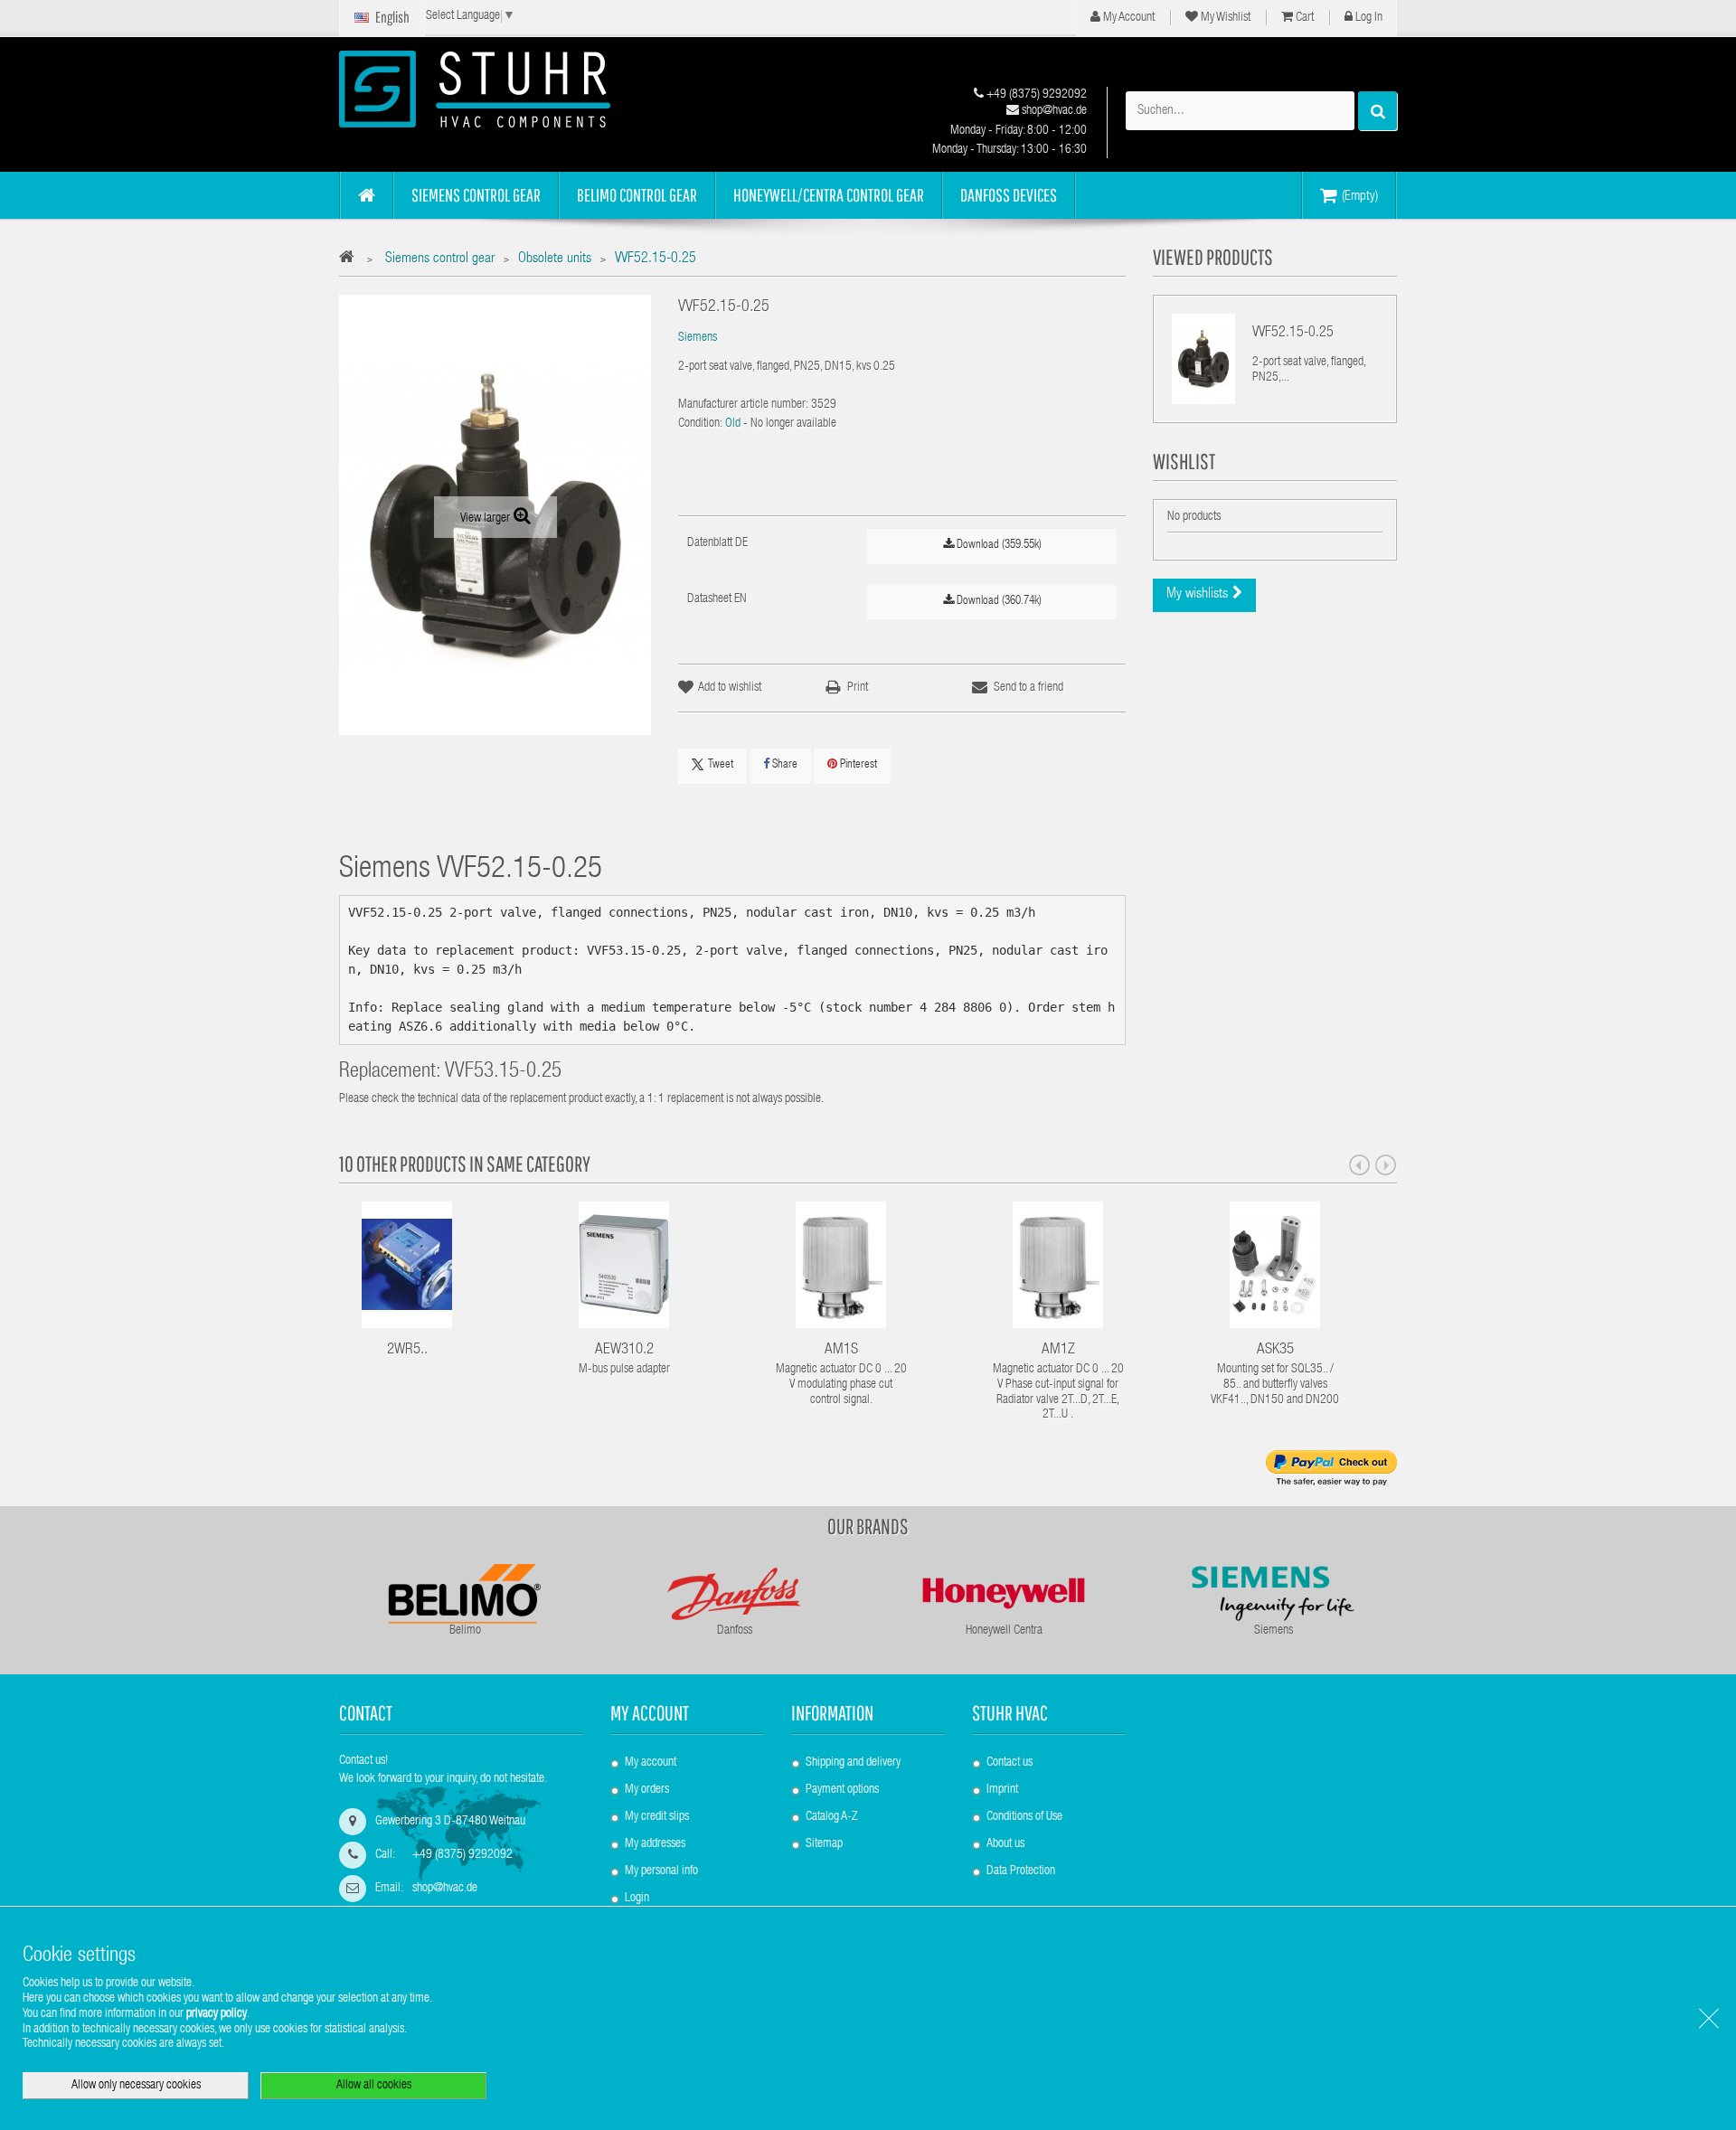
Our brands (868, 1526)
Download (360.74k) (998, 602)
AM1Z (1058, 1350)
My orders (647, 1790)
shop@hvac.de (1053, 111)
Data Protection (1021, 1871)
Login (637, 1899)
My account (650, 1713)
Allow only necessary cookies (136, 2086)
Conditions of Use (1024, 1817)
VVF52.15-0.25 (1293, 334)
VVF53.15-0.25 (503, 1073)
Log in (1368, 18)
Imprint (1002, 1790)
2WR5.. (407, 1350)
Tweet (721, 765)
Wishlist (1184, 461)
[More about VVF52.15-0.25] (1203, 359)
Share (783, 765)
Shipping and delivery (853, 1763)
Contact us (1010, 1763)
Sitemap (824, 1844)
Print (858, 688)
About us (1005, 1844)
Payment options (842, 1790)
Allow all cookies (374, 2086)
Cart (1303, 18)
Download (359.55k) (998, 546)
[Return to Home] (351, 260)
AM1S (841, 1350)
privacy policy (217, 2014)
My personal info (661, 1871)
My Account (1127, 18)
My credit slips (657, 1817)
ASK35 (1275, 1350)
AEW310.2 (624, 1350)
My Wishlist (1224, 18)
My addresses (655, 1844)
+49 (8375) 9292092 (1035, 95)
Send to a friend (1028, 688)
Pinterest (857, 765)
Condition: (700, 424)
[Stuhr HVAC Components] (506, 89)
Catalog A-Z (831, 1817)
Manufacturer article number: (743, 405)
